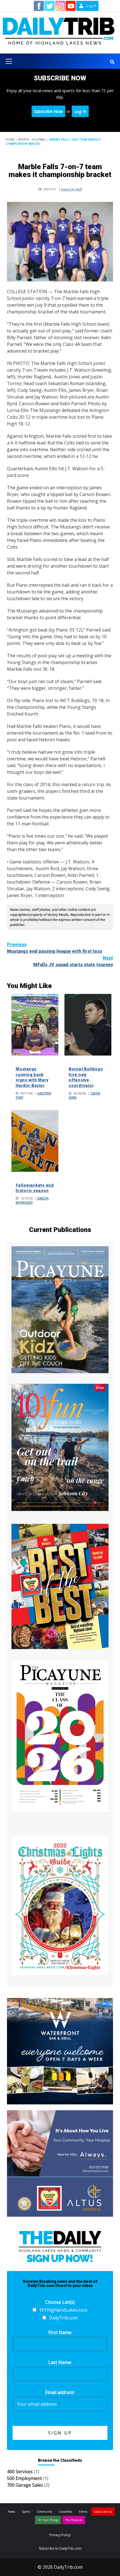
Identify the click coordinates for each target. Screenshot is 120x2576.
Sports (23, 139)
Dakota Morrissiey (32, 1200)
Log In (80, 111)
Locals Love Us (103, 2512)
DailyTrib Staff (71, 189)
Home (10, 139)
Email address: (60, 2392)
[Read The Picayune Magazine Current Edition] (60, 1310)
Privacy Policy (60, 2535)
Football (39, 139)
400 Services (20, 2472)
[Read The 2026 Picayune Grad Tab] (60, 1736)
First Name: (60, 2332)
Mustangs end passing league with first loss (55, 948)
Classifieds (65, 2512)
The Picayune (74, 2520)
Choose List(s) (60, 2302)
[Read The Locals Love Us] (60, 1586)
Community (44, 2512)
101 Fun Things (48, 2520)
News (12, 2512)
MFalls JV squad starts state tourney (73, 961)
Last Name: (60, 2362)
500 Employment (24, 2478)
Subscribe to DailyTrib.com (60, 2548)
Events (83, 2512)
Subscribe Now (48, 111)
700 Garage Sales (25, 2485)
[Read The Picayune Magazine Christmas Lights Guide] (60, 1905)
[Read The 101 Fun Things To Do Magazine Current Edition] (60, 1447)
